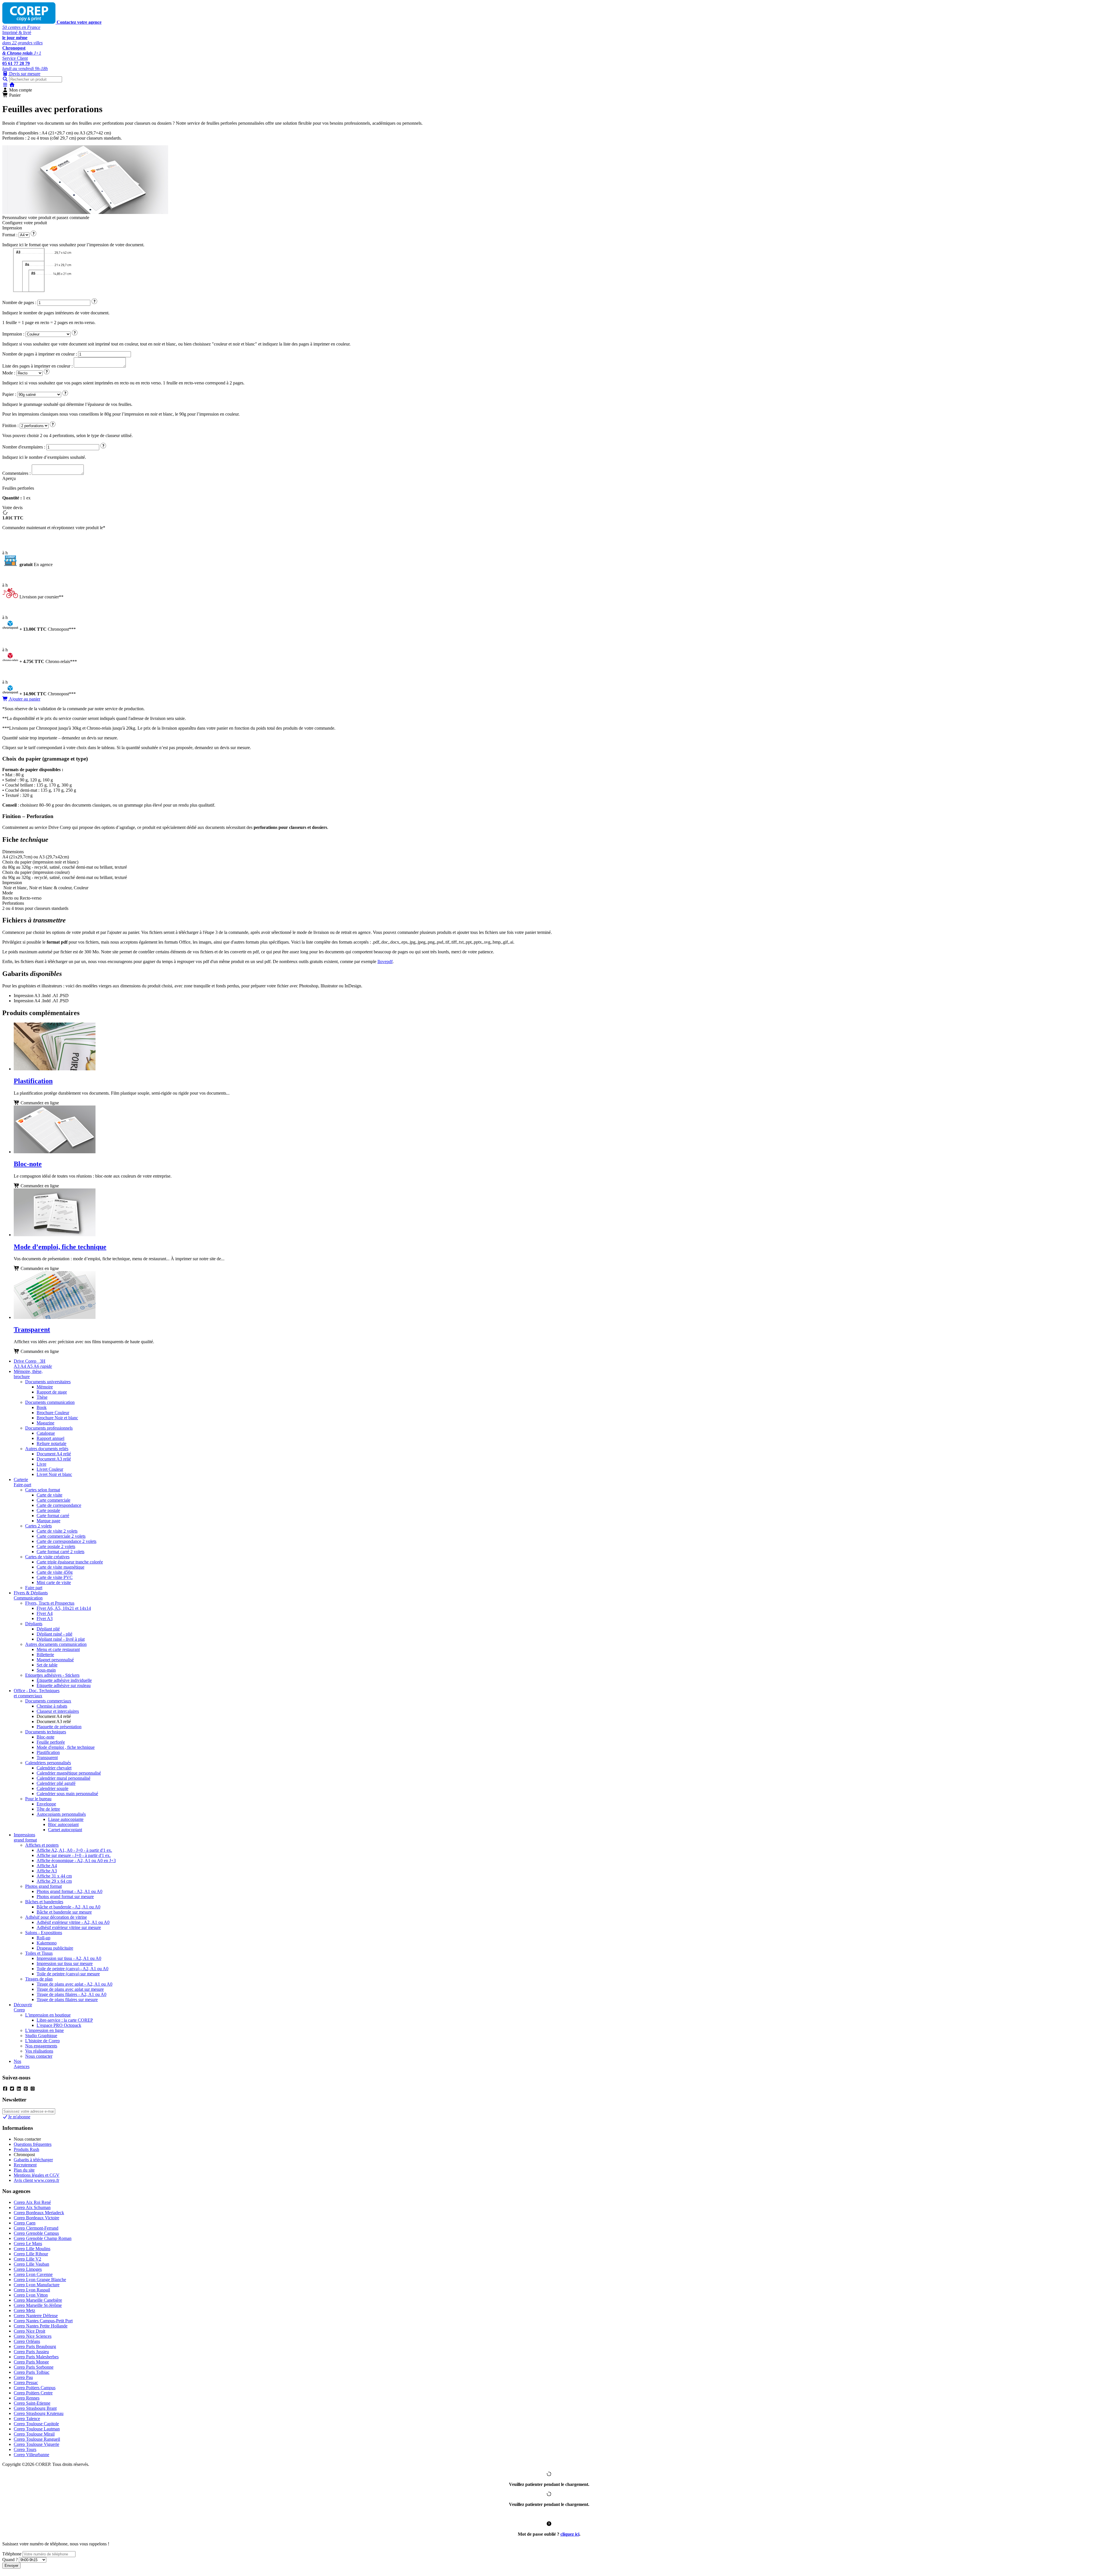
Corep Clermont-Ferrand (36, 2228)
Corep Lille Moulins (32, 2249)
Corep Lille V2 (27, 2259)
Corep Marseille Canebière (38, 2300)
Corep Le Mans (28, 2243)
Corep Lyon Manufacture (37, 2285)
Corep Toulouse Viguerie (36, 2444)
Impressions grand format (25, 1837)
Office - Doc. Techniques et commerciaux (37, 1693)
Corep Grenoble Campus (36, 2233)
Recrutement (25, 2165)
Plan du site (24, 2170)
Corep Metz (24, 2310)
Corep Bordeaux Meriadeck (39, 2213)
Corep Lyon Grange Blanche (40, 2280)
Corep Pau (23, 2377)
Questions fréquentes (33, 2144)
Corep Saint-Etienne (32, 2403)
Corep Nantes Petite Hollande (41, 2326)
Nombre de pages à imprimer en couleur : (40, 354)
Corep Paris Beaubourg (35, 2346)
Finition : (10, 425)
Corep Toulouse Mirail (34, 2434)
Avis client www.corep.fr (36, 2180)
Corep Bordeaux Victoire (36, 2218)
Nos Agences (22, 2064)
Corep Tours (25, 2449)
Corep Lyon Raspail (32, 2290)
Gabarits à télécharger (33, 2160)
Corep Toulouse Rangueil (37, 2439)
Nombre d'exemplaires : (24, 447)
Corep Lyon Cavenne (33, 2274)
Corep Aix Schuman (32, 2207)
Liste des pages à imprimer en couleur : (37, 366)
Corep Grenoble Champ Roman (43, 2238)
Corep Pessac (26, 2382)
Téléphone (12, 2554)
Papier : (9, 394)
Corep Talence (27, 2419)
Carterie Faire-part (22, 1482)
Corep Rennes (27, 2398)
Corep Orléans (27, 2341)
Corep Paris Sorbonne (34, 2367)
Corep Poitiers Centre (33, 2393)
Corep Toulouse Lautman (37, 2429)
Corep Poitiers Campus (35, 2388)
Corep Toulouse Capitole (36, 2424)
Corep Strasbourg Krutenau (39, 2413)
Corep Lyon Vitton (31, 2295)
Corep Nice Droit (29, 2331)
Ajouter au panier (24, 699)
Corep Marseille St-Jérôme (38, 2305)
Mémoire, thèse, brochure (28, 1374)
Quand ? (10, 2560)
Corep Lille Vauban (31, 2264)
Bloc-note (28, 1164)
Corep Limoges (28, 2269)
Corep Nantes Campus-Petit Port (43, 2321)
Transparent (32, 1329)
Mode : (9, 373)
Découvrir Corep (23, 2007)
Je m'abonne (19, 2117)
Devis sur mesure (24, 74)
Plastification (33, 1081)
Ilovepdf (385, 961)
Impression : (13, 334)
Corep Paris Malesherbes (36, 2357)
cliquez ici (570, 2534)
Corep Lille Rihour (31, 2254)
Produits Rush (26, 2149)
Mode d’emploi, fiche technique (60, 1247)
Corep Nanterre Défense (36, 2316)
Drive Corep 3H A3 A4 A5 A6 (33, 1364)
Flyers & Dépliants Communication (31, 1595)
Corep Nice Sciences (33, 2336)
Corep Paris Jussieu (31, 2352)
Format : (10, 235)
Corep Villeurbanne (31, 2455)
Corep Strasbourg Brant (35, 2408)
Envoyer (11, 2566)
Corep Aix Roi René (32, 2202)
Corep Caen (25, 2223)
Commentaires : (16, 473)
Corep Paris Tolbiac (32, 2372)
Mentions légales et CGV (37, 2175)
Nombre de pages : (19, 302)
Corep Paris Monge (31, 2362)
